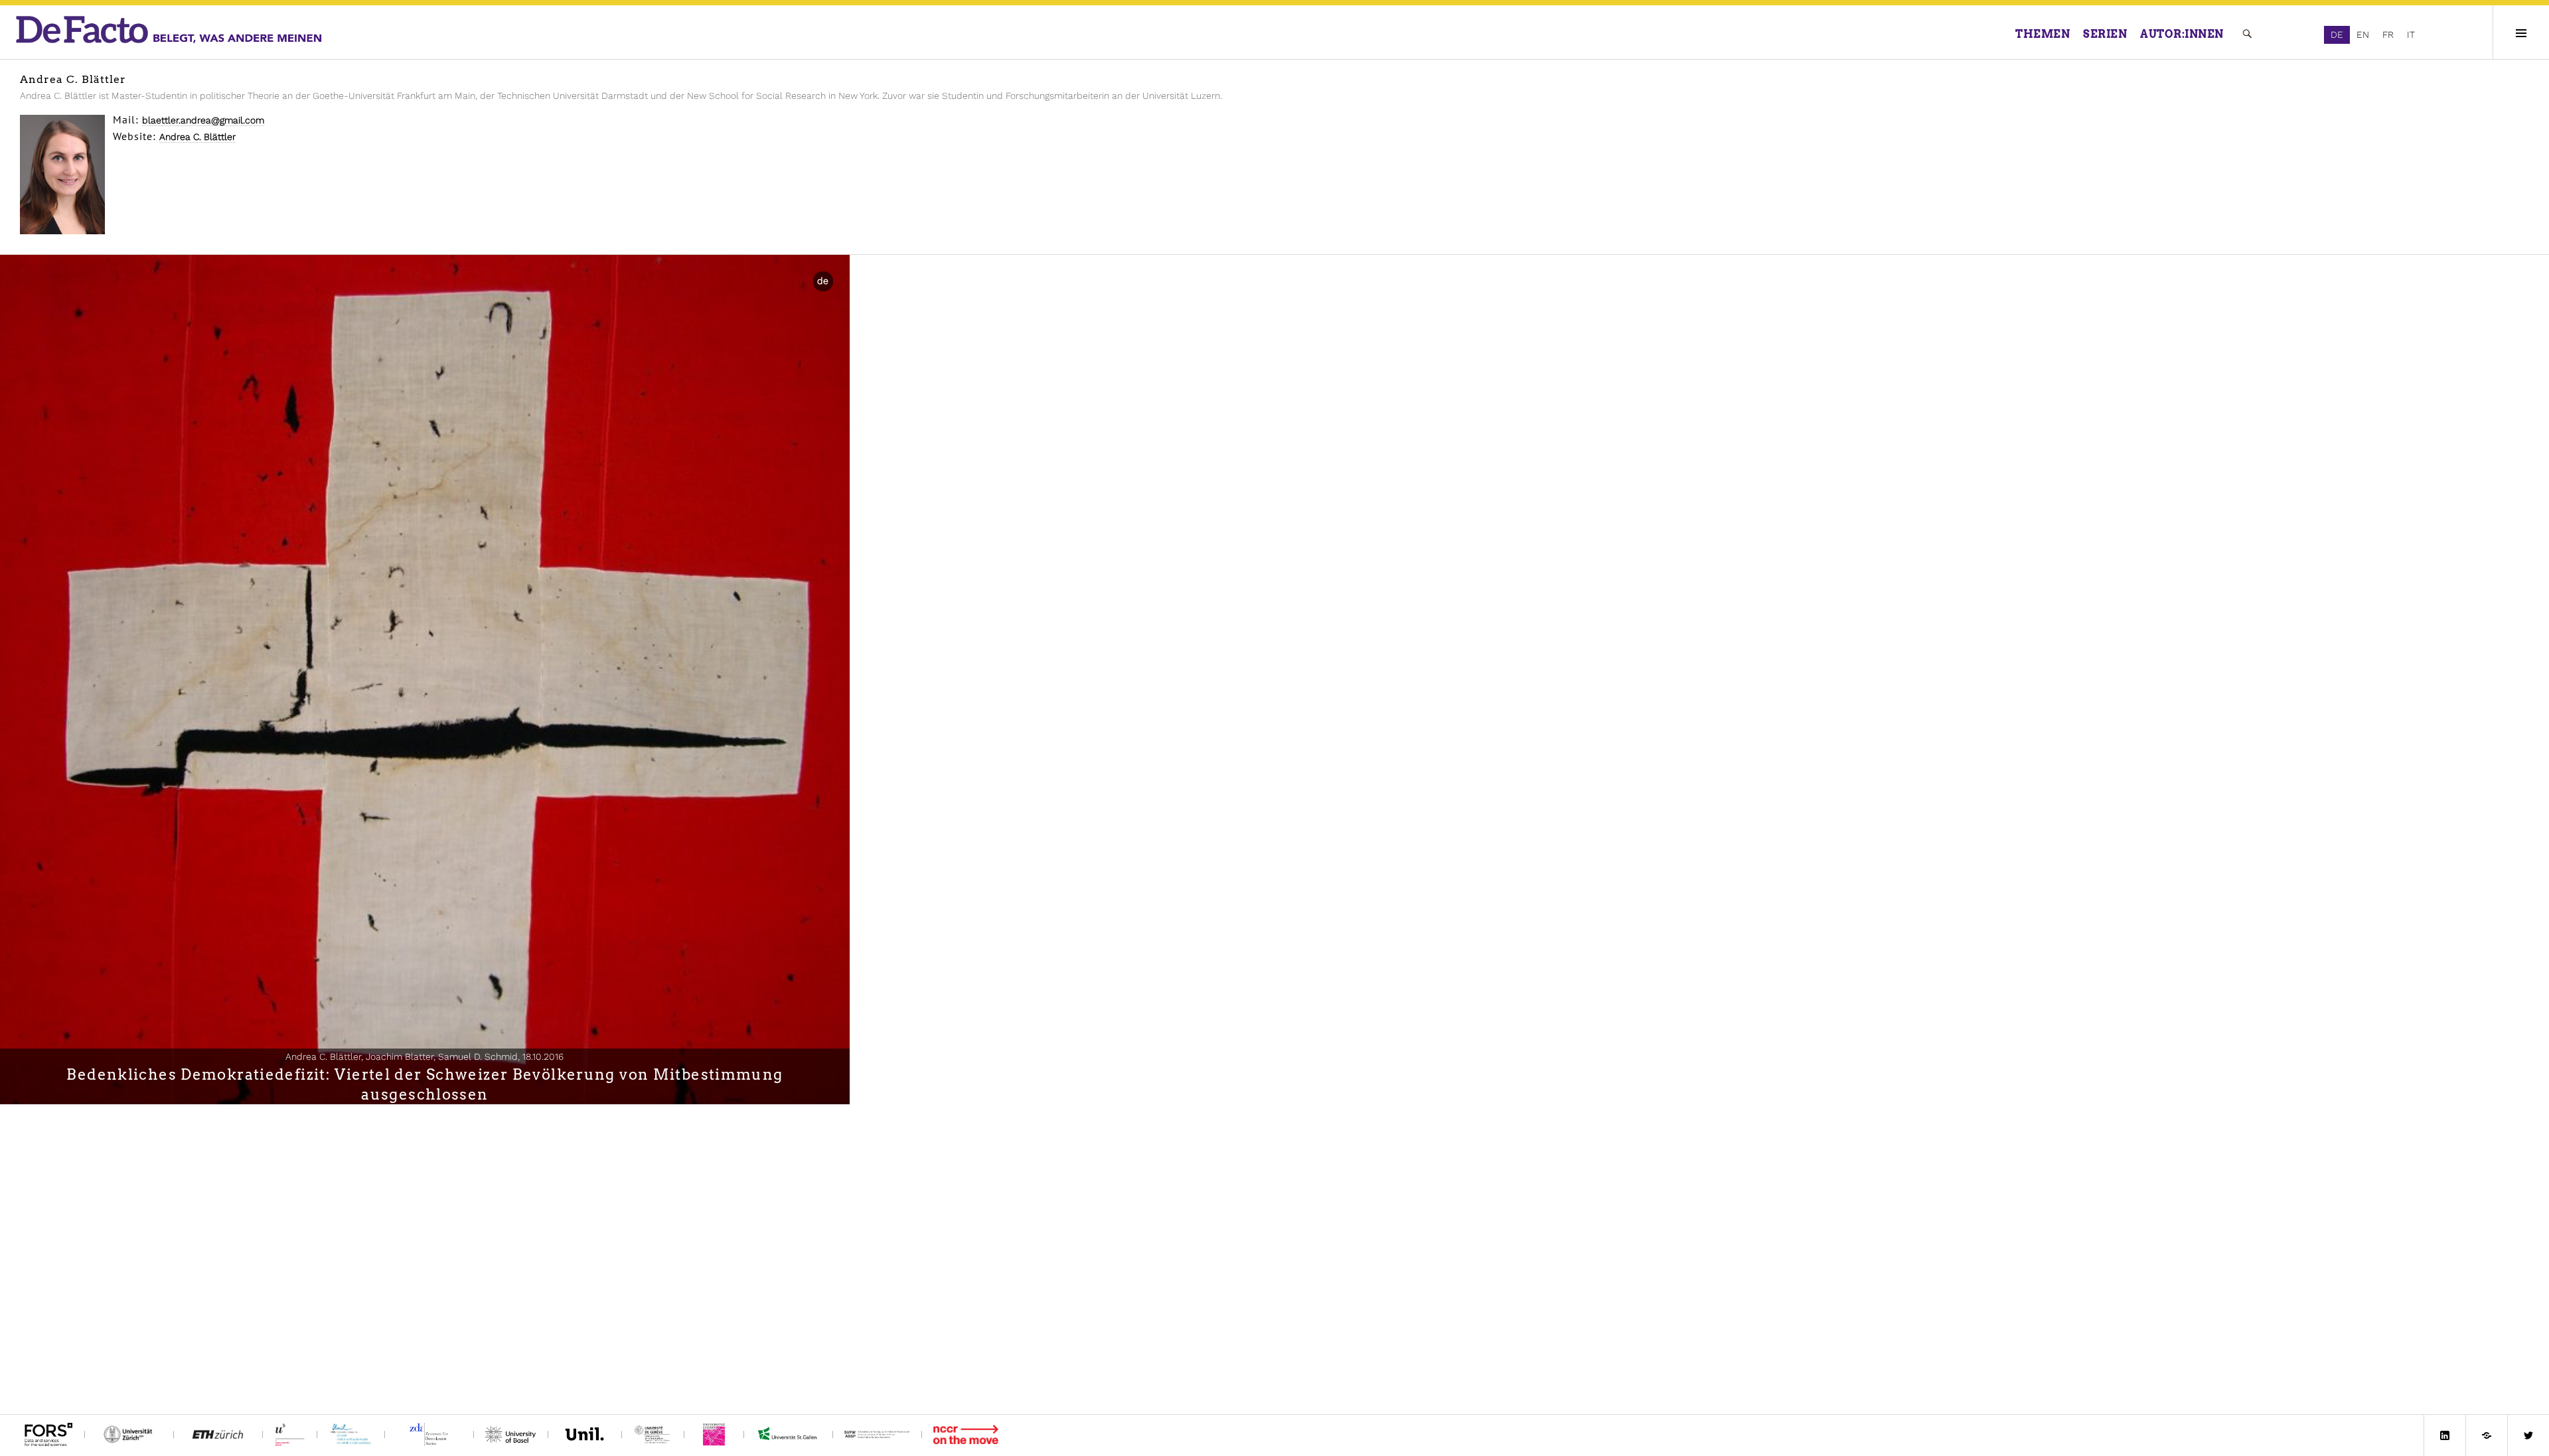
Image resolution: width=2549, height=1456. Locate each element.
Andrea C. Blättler (197, 137)
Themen (2043, 34)
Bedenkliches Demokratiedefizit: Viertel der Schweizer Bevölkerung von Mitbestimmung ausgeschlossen (425, 1084)
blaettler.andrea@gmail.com (203, 120)
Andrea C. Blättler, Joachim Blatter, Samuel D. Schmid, (425, 1056)
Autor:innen (2182, 34)
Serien (2105, 34)
